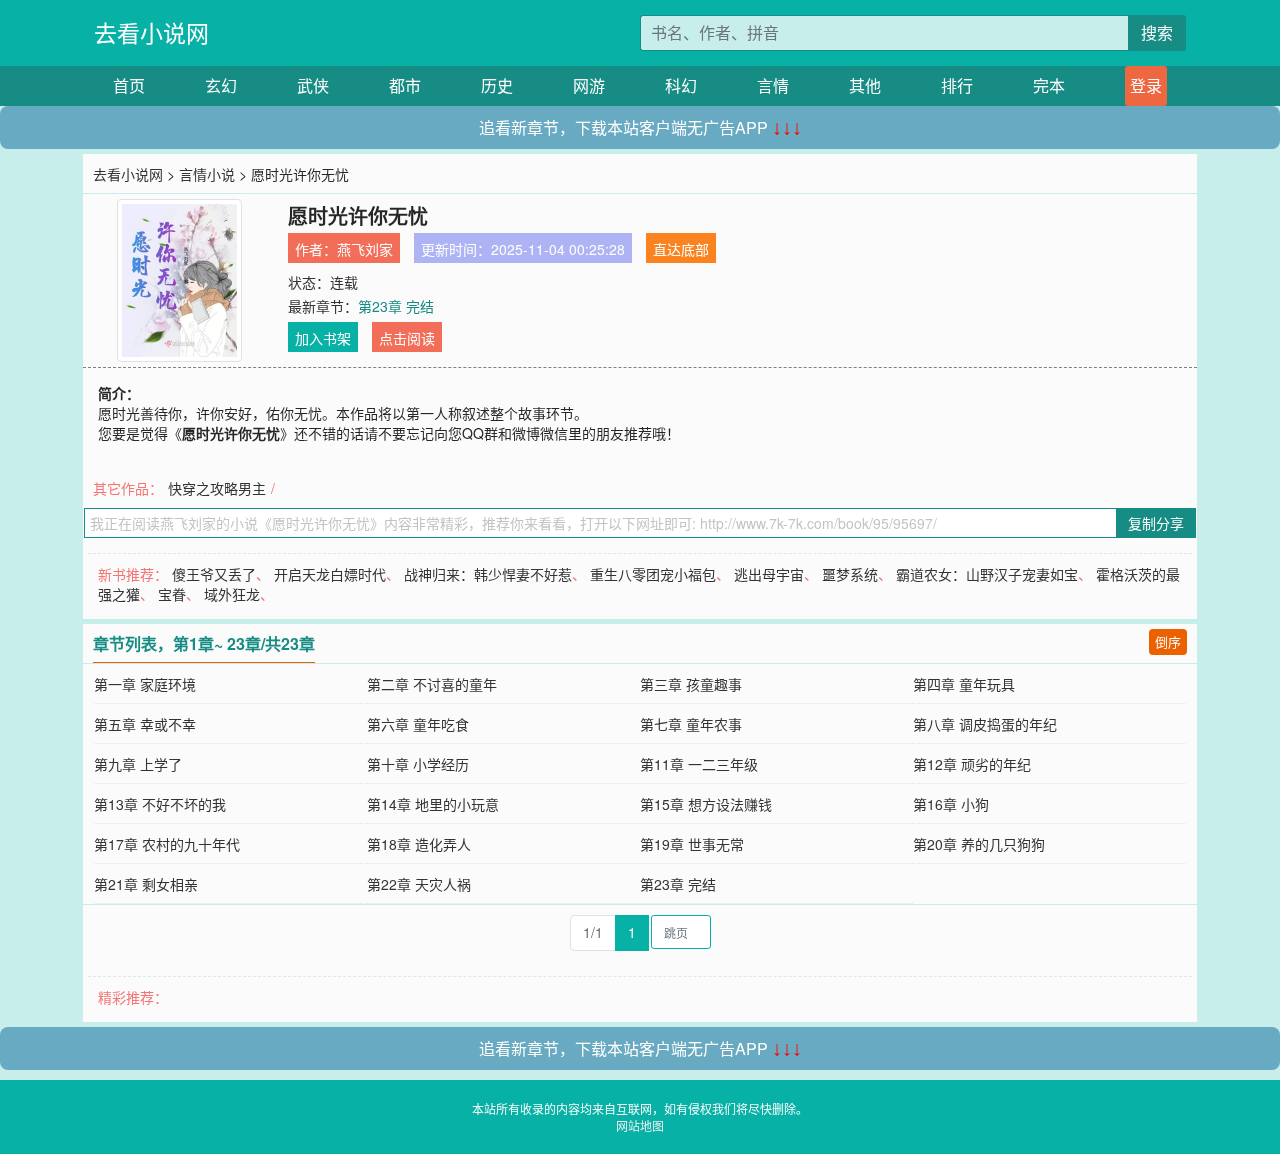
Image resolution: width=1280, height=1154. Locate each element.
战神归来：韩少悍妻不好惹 (488, 574)
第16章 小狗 (951, 804)
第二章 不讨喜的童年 (432, 684)
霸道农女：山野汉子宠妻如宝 (987, 574)
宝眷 (172, 594)
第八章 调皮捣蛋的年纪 (985, 724)
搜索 (1157, 32)
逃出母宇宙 (769, 574)
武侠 (313, 85)
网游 (589, 85)
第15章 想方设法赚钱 (706, 804)
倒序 (1168, 641)
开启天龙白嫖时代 (330, 574)
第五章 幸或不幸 (145, 724)
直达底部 (681, 249)
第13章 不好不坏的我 (160, 804)
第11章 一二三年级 (699, 764)
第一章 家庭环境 (145, 684)
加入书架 (323, 338)
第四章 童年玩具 (964, 684)
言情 (773, 85)
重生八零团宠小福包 (653, 574)
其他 (865, 85)
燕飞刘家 (365, 249)
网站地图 (640, 1125)
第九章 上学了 (138, 764)
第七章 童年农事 (691, 724)
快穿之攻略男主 (217, 488)
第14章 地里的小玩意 (433, 804)
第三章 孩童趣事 (691, 684)
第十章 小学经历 (418, 764)
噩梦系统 (850, 574)
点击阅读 (407, 338)
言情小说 (207, 174)
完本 (1049, 85)
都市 (405, 85)
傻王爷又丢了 (214, 574)
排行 (957, 85)
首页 (129, 85)
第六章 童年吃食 (418, 724)
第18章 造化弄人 (419, 844)
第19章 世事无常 (692, 844)
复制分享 (1156, 523)
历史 (497, 85)
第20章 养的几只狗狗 (979, 844)
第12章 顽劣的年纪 (972, 764)
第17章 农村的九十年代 (167, 844)
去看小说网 (151, 32)
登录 (1146, 85)
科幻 (681, 85)
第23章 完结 (396, 306)
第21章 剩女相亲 (146, 884)
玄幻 (221, 85)
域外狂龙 (232, 594)
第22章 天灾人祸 (419, 884)
